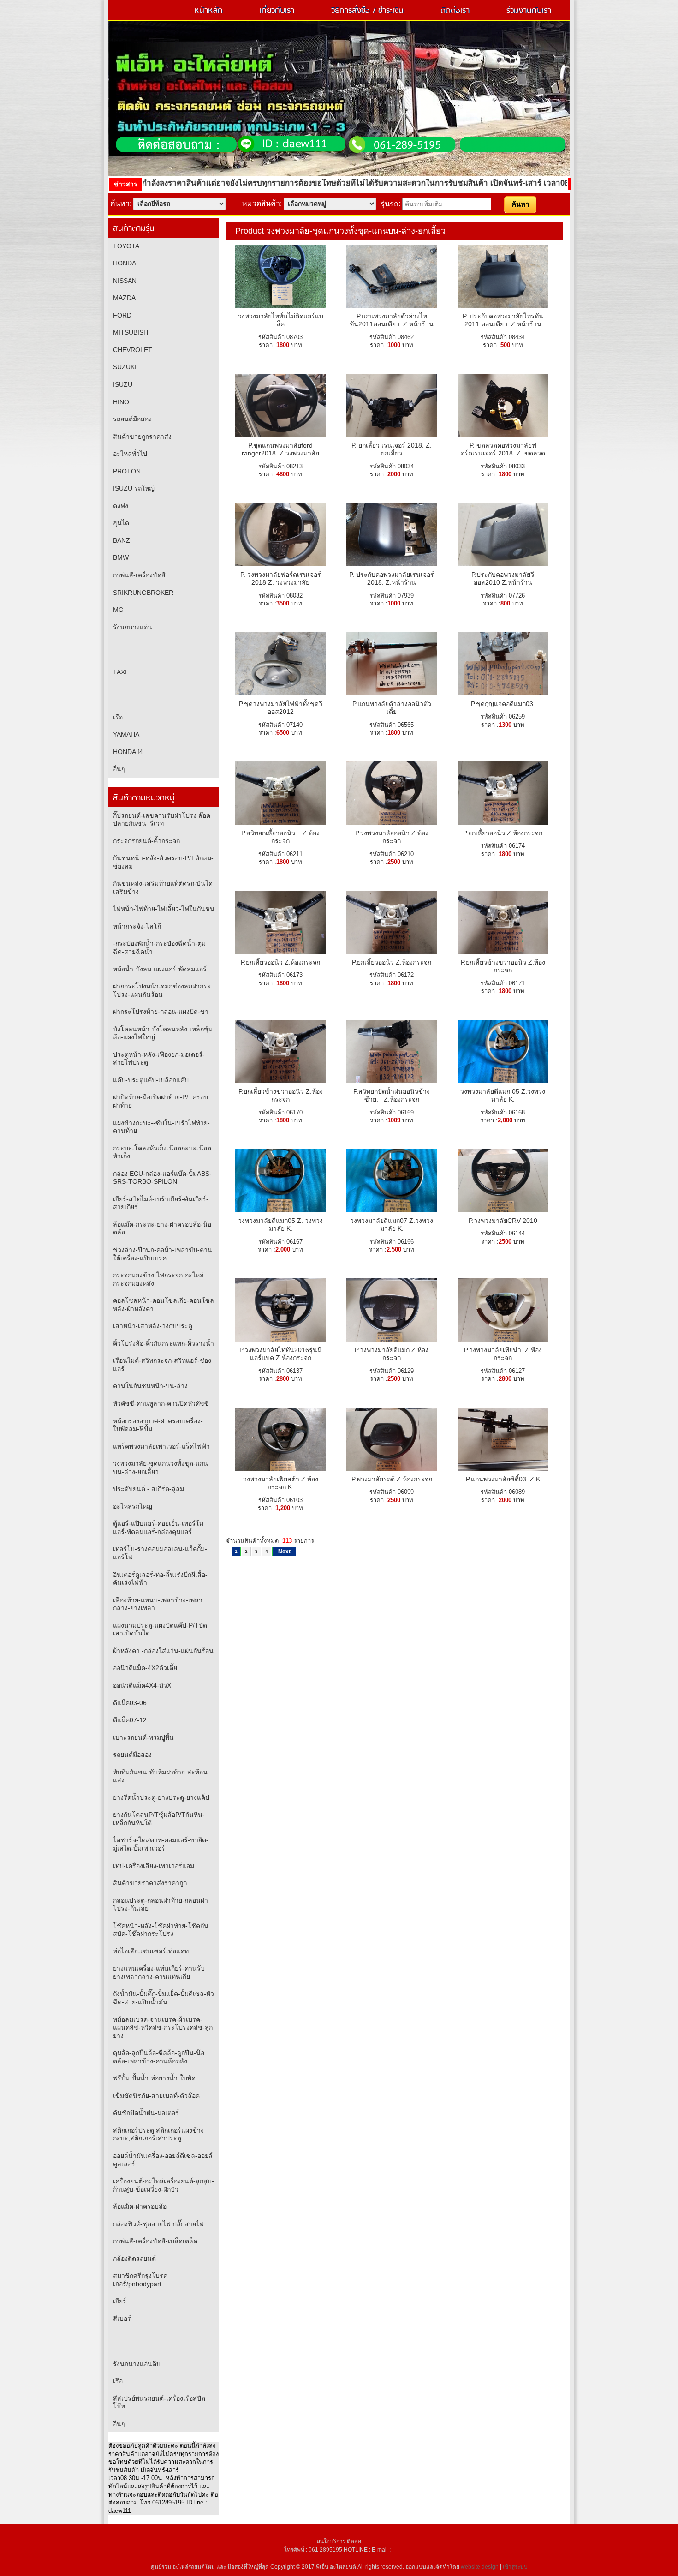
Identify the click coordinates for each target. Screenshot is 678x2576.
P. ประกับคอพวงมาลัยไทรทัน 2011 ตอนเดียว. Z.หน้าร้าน (503, 320)
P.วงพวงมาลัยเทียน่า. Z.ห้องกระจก (503, 1354)
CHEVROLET (133, 350)
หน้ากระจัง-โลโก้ (137, 926)
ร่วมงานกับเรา (529, 11)
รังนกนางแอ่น (133, 627)
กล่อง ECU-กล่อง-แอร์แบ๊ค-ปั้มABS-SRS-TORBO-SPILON (162, 1178)
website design (480, 2567)
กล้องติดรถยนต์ (134, 2258)
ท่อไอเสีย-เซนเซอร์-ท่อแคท (151, 1951)
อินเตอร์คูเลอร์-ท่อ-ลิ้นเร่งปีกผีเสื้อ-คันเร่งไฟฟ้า (160, 1579)
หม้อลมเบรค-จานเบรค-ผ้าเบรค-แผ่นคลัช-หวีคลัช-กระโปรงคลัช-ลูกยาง (163, 2028)
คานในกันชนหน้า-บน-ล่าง (150, 1386)
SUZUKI (125, 367)
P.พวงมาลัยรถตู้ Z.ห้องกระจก (392, 1479)
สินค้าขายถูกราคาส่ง (142, 437)
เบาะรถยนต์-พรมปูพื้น (143, 1737)
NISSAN (125, 281)
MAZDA (124, 298)
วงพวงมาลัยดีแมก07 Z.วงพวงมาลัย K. (392, 1225)
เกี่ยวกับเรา (277, 11)
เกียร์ (120, 2301)
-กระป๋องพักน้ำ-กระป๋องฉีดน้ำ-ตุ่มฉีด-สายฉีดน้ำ (159, 947)
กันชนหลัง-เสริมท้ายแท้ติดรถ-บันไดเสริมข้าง (163, 887)
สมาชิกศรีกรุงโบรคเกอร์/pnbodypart (140, 2280)
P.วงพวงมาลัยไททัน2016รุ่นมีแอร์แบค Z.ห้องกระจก (280, 1354)
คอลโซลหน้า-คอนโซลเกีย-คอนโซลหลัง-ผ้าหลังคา (164, 1305)
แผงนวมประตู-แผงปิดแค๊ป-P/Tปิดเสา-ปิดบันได (160, 1629)
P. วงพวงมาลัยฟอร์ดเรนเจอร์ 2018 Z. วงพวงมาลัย (281, 579)
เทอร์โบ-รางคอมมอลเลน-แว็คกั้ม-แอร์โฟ (160, 1553)
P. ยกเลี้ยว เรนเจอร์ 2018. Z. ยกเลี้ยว (392, 449)
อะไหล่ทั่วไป (130, 454)
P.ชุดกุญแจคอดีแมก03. (503, 704)
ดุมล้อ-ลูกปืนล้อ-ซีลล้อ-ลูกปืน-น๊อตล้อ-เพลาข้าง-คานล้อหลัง (159, 2057)
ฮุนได (121, 523)
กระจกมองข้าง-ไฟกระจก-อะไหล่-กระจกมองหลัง (160, 1279)
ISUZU (123, 384)
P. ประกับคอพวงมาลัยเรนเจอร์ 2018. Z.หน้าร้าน (392, 579)
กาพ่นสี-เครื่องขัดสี (139, 575)
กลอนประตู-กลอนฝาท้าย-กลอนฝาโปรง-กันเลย (161, 1905)
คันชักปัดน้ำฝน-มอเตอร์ (146, 2113)
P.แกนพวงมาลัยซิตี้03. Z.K (503, 1479)
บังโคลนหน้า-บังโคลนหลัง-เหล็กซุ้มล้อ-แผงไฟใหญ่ (163, 1033)
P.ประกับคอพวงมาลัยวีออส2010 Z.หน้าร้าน (503, 579)
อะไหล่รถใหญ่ (133, 1506)
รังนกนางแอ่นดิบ (137, 2364)
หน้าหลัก (208, 11)
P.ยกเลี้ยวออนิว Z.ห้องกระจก (503, 833)
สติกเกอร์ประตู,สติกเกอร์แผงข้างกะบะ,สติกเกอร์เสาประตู (158, 2134)
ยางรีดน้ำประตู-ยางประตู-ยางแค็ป (161, 1797)
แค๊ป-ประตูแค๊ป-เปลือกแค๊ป (151, 1080)
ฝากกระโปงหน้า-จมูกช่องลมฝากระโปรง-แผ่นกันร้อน (162, 990)
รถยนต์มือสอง (132, 419)
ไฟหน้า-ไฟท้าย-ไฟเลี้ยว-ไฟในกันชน (164, 909)
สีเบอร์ (122, 2318)
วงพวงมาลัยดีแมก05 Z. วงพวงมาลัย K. (280, 1225)
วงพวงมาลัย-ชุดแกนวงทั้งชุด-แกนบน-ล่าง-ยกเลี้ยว (161, 1468)
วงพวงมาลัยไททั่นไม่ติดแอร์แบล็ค (281, 320)
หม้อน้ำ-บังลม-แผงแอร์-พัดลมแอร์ (160, 969)
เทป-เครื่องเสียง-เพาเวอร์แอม (154, 1866)
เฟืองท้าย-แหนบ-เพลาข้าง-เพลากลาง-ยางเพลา (158, 1604)
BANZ (122, 540)
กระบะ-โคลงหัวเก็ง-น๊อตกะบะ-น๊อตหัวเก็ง (162, 1152)
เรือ (118, 717)
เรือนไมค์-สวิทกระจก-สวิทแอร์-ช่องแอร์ (162, 1365)
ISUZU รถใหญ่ (134, 488)
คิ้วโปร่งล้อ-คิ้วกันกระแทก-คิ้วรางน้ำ (164, 1343)
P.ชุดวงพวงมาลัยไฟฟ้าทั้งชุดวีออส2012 (281, 708)
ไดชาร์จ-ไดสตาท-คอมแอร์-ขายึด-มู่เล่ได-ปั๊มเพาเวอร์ (161, 1844)
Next (284, 1552)
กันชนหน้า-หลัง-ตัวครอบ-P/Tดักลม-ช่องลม (163, 862)
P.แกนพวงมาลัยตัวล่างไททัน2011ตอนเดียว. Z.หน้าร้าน (392, 320)
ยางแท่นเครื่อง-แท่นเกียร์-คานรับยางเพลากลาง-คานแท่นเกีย (159, 1972)
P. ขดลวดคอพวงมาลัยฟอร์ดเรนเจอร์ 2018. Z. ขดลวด (503, 449)
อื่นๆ (119, 769)
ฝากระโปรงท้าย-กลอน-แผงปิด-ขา (161, 1012)
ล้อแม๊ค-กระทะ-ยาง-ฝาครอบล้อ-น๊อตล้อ (162, 1228)
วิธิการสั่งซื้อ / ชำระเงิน (367, 11)
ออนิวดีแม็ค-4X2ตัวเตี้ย (145, 1668)
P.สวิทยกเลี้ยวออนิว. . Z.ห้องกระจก (280, 837)
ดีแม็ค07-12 (130, 1720)
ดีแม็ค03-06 (130, 1703)
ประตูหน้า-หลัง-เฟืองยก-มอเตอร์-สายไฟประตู (159, 1059)
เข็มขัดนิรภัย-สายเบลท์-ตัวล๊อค (156, 2096)
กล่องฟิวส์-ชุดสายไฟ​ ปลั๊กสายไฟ (158, 2224)
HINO (121, 402)
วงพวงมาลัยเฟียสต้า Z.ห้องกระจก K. (281, 1483)
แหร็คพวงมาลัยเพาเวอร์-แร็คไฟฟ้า (161, 1446)
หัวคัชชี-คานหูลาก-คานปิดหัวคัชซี (161, 1403)
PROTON (127, 471)
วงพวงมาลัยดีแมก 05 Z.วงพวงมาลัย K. (503, 1096)
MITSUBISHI (131, 332)
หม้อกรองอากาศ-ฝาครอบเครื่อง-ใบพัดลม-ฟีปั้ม (158, 1425)
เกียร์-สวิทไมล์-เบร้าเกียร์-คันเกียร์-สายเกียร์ (161, 1203)
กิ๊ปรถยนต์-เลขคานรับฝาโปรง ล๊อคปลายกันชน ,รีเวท (162, 820)
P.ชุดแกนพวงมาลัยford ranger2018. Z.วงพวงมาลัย (280, 449)
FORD (122, 315)
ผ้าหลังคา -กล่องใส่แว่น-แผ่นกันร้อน (163, 1651)
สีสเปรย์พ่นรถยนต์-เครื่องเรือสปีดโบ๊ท (159, 2402)
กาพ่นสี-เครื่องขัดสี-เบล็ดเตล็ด (155, 2241)
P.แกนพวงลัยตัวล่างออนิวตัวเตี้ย (392, 708)
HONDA (125, 263)
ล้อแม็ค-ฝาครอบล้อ (140, 2206)
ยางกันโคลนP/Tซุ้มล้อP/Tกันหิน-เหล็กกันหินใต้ (159, 1819)
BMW (121, 557)
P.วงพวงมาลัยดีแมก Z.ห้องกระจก (392, 1354)
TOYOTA (126, 246)
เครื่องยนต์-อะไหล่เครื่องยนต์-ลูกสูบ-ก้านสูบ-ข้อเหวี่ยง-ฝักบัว (164, 2185)
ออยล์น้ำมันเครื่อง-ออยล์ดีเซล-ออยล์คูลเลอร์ (163, 2160)
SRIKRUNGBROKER (143, 593)
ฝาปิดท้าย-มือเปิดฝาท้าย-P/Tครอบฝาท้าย (161, 1101)
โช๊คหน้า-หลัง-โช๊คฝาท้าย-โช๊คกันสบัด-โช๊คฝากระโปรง (161, 1930)
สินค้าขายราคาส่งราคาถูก (150, 1883)
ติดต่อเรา (455, 11)
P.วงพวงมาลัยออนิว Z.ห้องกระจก (392, 837)
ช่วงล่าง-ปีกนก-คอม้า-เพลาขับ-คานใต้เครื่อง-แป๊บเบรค (163, 1254)
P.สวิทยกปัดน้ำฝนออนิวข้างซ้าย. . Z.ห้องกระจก (392, 1096)
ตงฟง (121, 506)
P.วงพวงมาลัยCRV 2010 (503, 1221)
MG (118, 610)
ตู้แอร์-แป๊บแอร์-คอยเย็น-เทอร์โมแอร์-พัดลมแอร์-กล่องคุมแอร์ (158, 1528)
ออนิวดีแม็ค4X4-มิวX (142, 1685)
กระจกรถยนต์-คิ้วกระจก (146, 841)
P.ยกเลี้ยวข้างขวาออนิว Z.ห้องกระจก (503, 966)
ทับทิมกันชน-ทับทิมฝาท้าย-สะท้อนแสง (160, 1776)
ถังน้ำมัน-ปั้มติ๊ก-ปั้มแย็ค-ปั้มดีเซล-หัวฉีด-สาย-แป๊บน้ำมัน (164, 1998)
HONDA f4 (128, 752)
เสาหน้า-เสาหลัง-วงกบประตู (153, 1326)
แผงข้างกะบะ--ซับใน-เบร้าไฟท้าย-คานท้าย (161, 1127)
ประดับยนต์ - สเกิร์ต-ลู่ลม (149, 1489)
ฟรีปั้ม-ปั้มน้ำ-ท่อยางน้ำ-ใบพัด (154, 2078)
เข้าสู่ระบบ (515, 2567)
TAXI (120, 672)
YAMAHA (126, 734)
